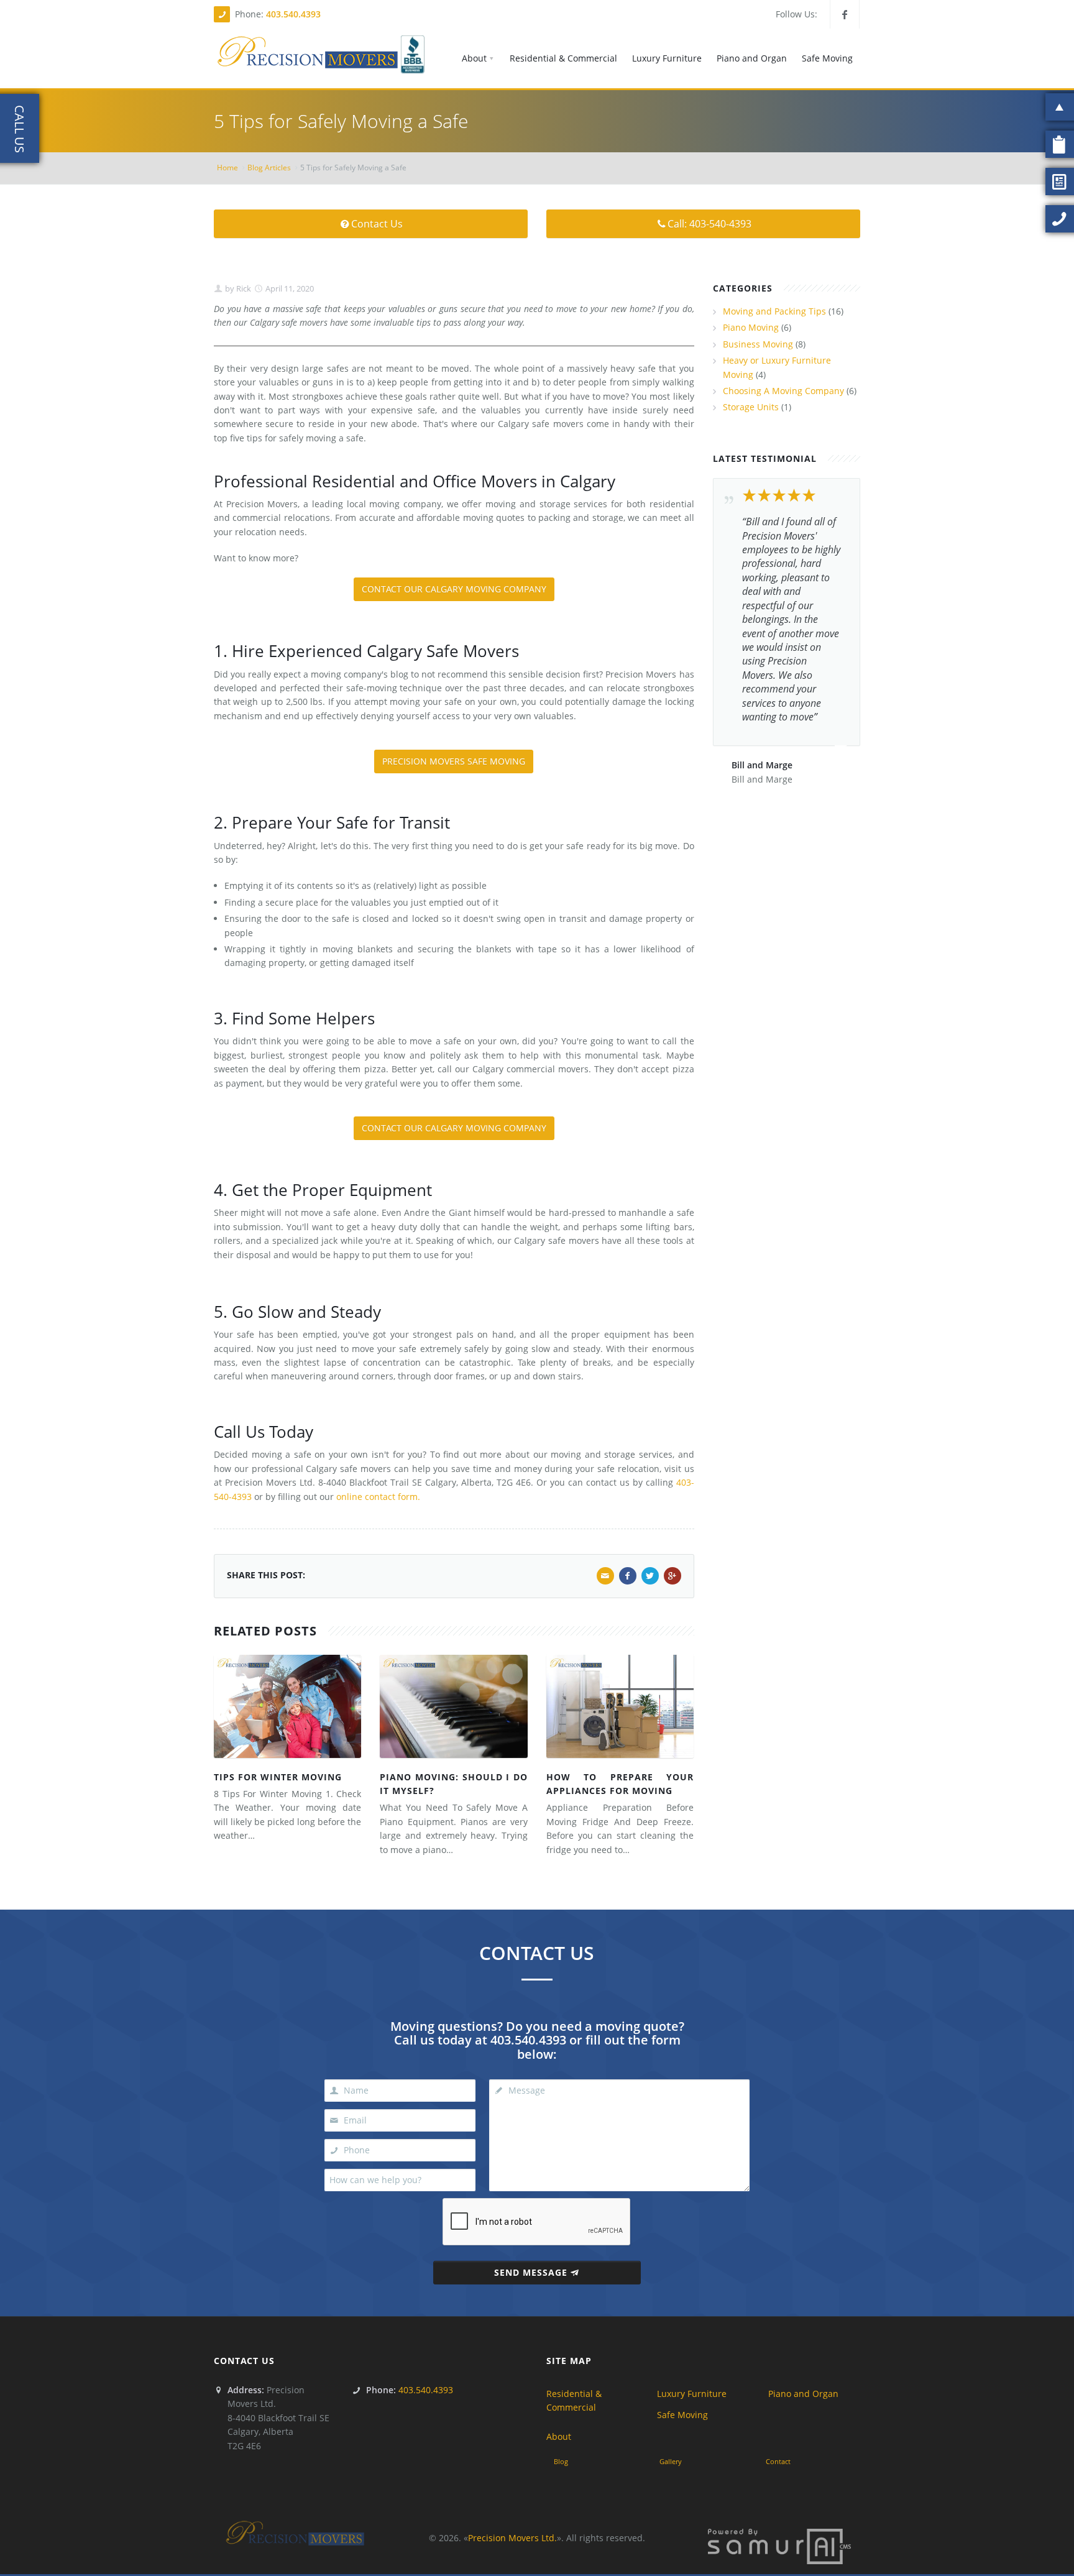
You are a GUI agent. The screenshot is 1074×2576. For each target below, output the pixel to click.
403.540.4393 (293, 14)
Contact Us (377, 224)
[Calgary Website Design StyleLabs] (779, 2545)
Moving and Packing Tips (774, 311)
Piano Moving (751, 327)
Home (227, 168)
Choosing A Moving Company (783, 391)
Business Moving (758, 344)
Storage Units (751, 407)
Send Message (531, 2272)
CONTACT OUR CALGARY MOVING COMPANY (454, 589)
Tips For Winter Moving (278, 1777)
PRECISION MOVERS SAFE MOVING (454, 761)
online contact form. (378, 1497)
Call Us (20, 129)
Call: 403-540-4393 (709, 224)
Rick (243, 288)
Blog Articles (269, 168)
